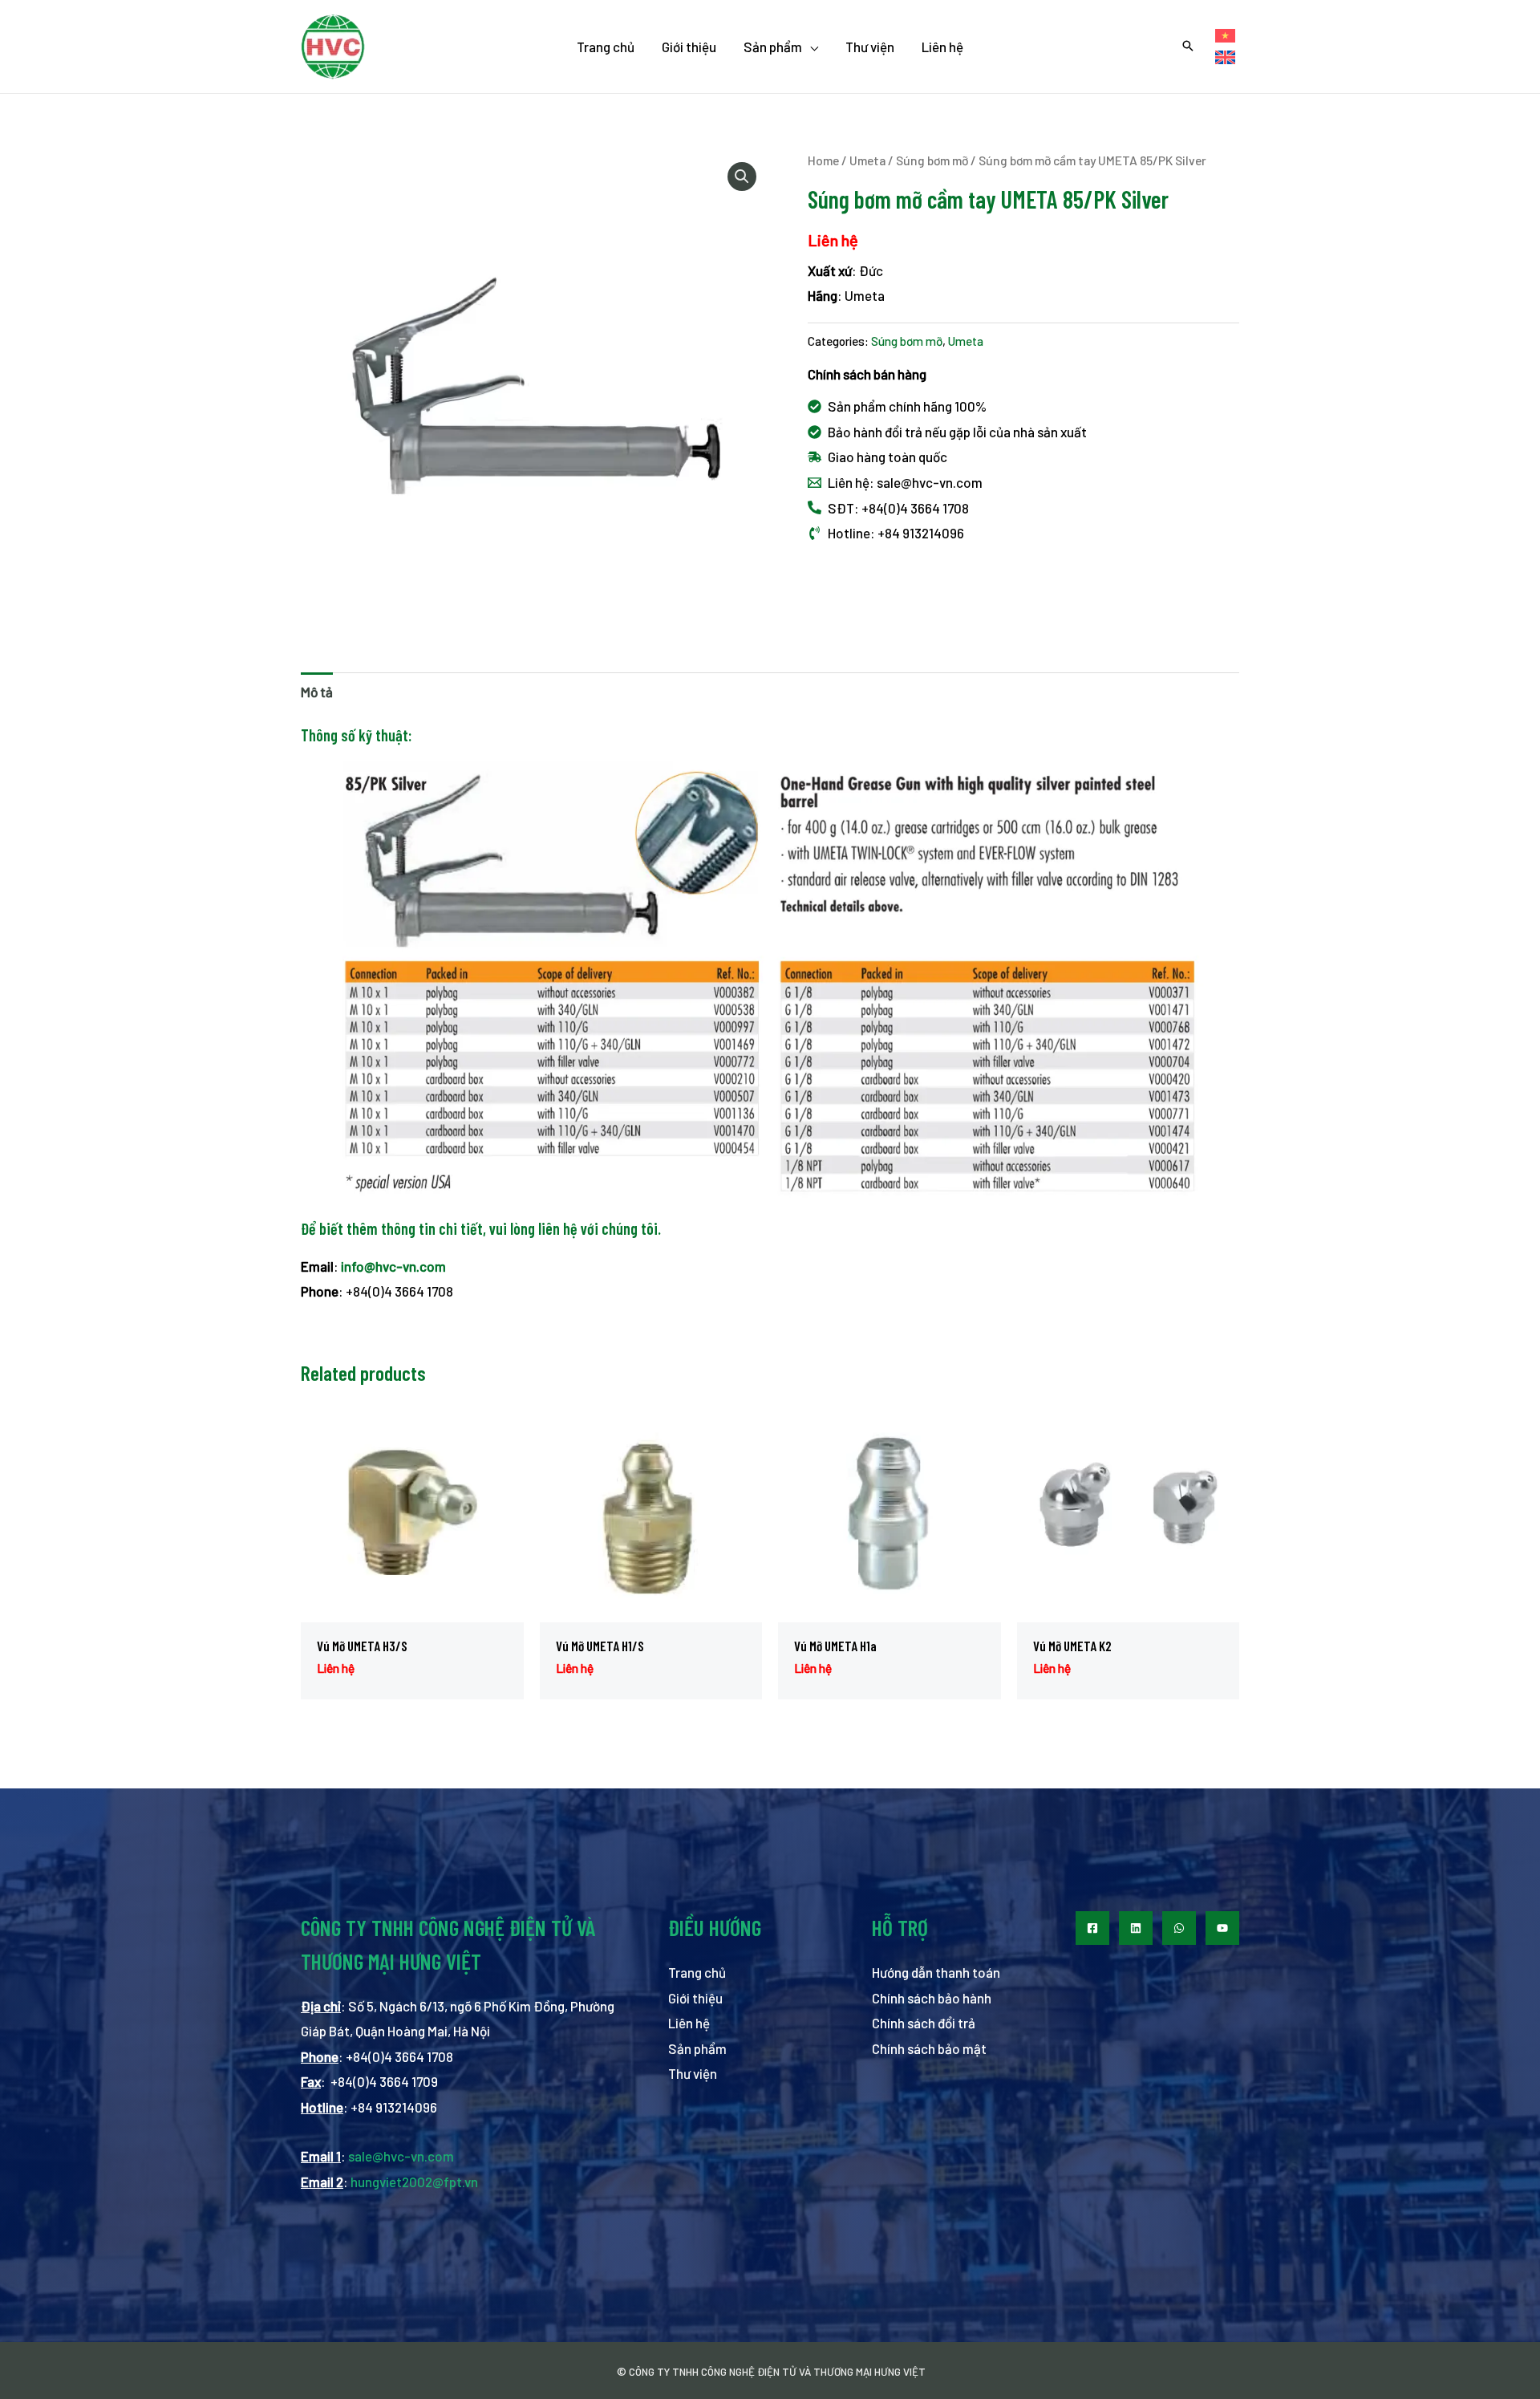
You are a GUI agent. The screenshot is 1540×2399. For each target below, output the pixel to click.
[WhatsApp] (1179, 1928)
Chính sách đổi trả (924, 2023)
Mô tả (317, 692)
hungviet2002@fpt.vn (414, 2182)
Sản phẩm (697, 2048)
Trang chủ (697, 1972)
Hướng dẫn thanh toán (936, 1972)
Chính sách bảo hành (932, 1998)
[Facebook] (1092, 1928)
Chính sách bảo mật (929, 2048)
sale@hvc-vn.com (401, 2156)
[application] (810, 47)
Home (823, 160)
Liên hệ (689, 2023)
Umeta (867, 160)
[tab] (317, 692)
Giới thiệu (695, 1998)
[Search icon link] (1188, 47)
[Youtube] (1222, 1928)
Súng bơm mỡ (932, 160)
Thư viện (693, 2073)
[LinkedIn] (1136, 1928)
